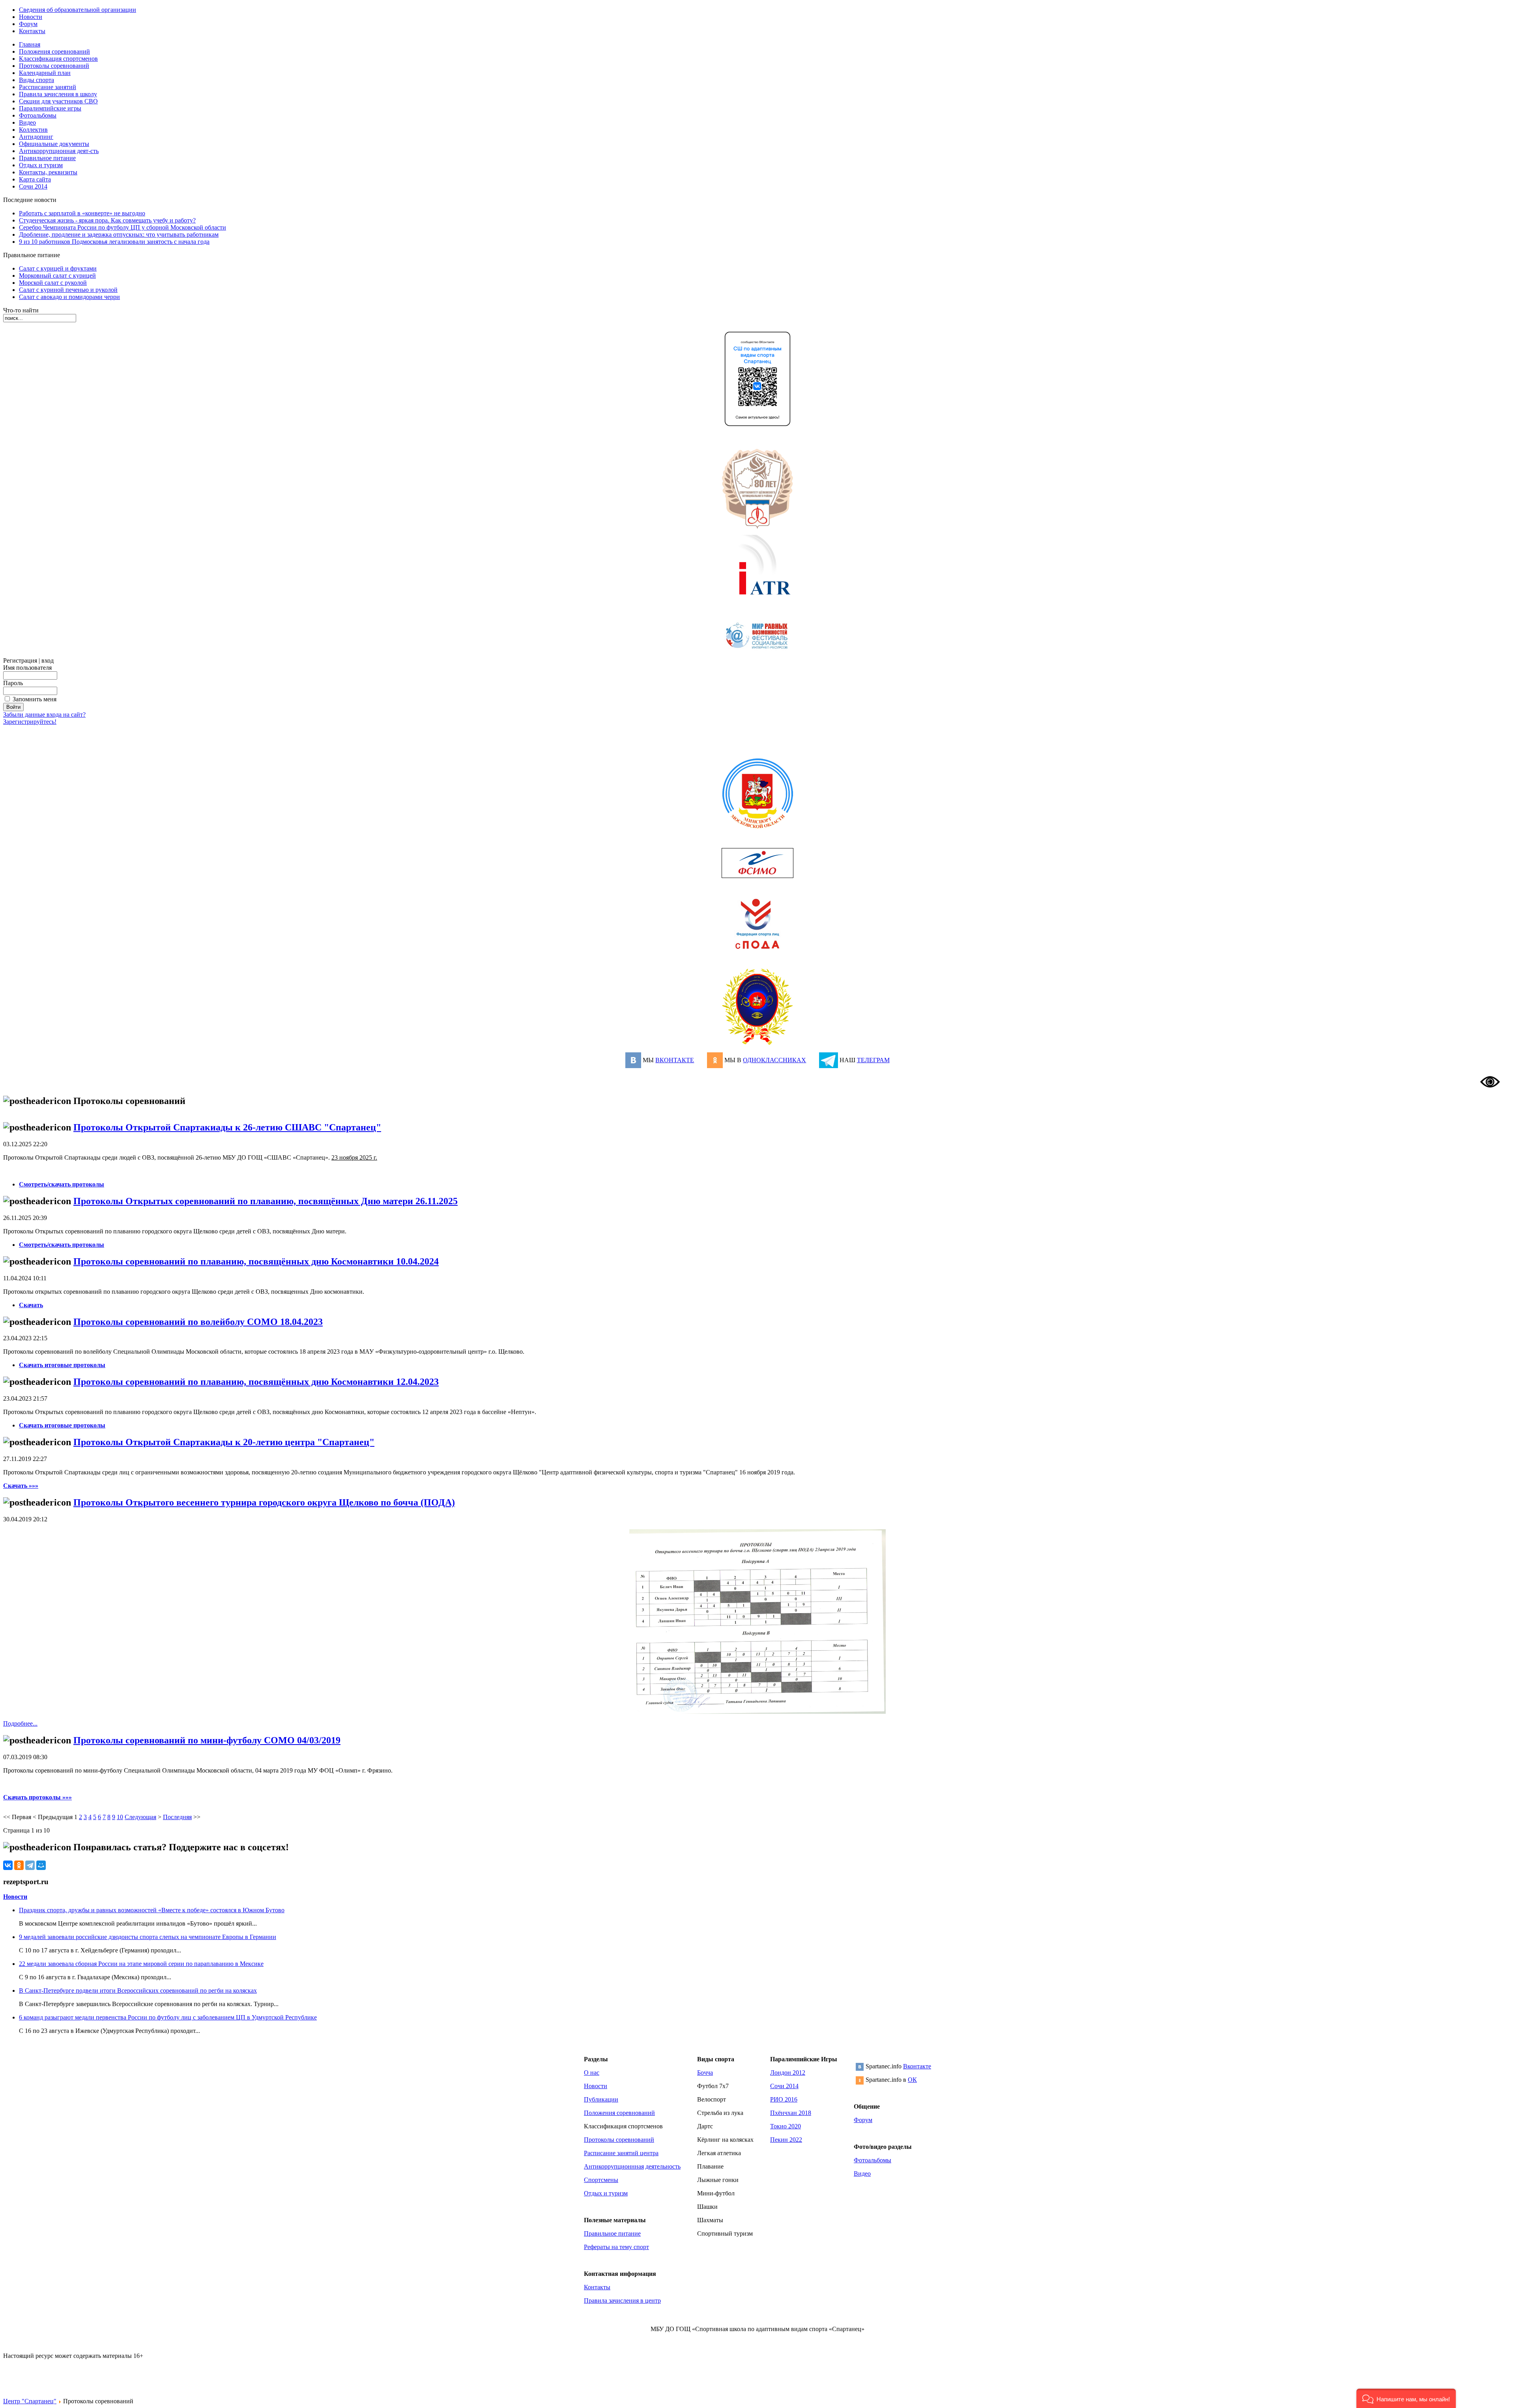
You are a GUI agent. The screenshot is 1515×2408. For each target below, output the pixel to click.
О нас (592, 2073)
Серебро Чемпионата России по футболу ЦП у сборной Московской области (123, 227)
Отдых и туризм (606, 2193)
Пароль (13, 683)
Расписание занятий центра (621, 2153)
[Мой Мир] (41, 1865)
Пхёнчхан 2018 (791, 2113)
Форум (863, 2120)
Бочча (705, 2073)
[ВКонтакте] (8, 1865)
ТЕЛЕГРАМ (873, 1060)
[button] (1406, 2398)
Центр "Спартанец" (30, 2401)
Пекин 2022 (786, 2140)
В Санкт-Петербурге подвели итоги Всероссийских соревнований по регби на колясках (138, 1990)
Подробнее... (20, 1723)
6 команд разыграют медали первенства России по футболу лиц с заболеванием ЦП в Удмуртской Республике (168, 2017)
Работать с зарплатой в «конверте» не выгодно (82, 213)
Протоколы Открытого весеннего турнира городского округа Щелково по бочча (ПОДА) (264, 1502)
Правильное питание (612, 2233)
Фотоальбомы (873, 2160)
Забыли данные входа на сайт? (44, 715)
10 (120, 1817)
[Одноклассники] (19, 1865)
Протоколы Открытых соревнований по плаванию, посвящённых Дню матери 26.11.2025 (266, 1201)
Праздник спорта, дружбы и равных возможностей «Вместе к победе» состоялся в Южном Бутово (152, 1910)
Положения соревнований (619, 2113)
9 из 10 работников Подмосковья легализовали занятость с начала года (114, 242)
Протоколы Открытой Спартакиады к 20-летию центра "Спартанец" (224, 1442)
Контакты (597, 2287)
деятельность (663, 2166)
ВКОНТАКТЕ (675, 1060)
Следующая (140, 1817)
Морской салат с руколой (53, 283)
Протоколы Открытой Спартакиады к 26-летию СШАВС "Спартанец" (227, 1127)
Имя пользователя (27, 668)
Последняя (177, 1817)
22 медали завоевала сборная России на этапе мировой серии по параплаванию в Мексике (141, 1964)
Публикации (601, 2099)
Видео (862, 2174)
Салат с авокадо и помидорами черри (69, 297)
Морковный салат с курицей (57, 276)
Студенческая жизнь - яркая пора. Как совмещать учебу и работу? (107, 220)
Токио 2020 (786, 2126)
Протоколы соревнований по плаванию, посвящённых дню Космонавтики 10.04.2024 (256, 1261)
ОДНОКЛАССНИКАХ (774, 1060)
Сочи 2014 (784, 2086)
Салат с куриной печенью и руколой (68, 290)
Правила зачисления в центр (622, 2301)
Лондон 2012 (788, 2073)
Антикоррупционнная (614, 2166)
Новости (15, 1897)
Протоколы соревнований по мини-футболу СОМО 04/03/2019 (207, 1740)
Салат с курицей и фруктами (58, 268)
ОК (912, 2080)
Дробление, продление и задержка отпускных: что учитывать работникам (119, 234)
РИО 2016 (784, 2099)
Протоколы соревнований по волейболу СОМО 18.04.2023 (198, 1322)
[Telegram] (30, 1865)
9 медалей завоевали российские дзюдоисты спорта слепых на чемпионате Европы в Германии (148, 1937)
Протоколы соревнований (619, 2140)
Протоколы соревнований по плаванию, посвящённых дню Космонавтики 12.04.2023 (256, 1382)
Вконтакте (917, 2066)
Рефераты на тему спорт (616, 2247)
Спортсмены (601, 2180)
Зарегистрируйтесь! (30, 722)
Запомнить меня (35, 699)
